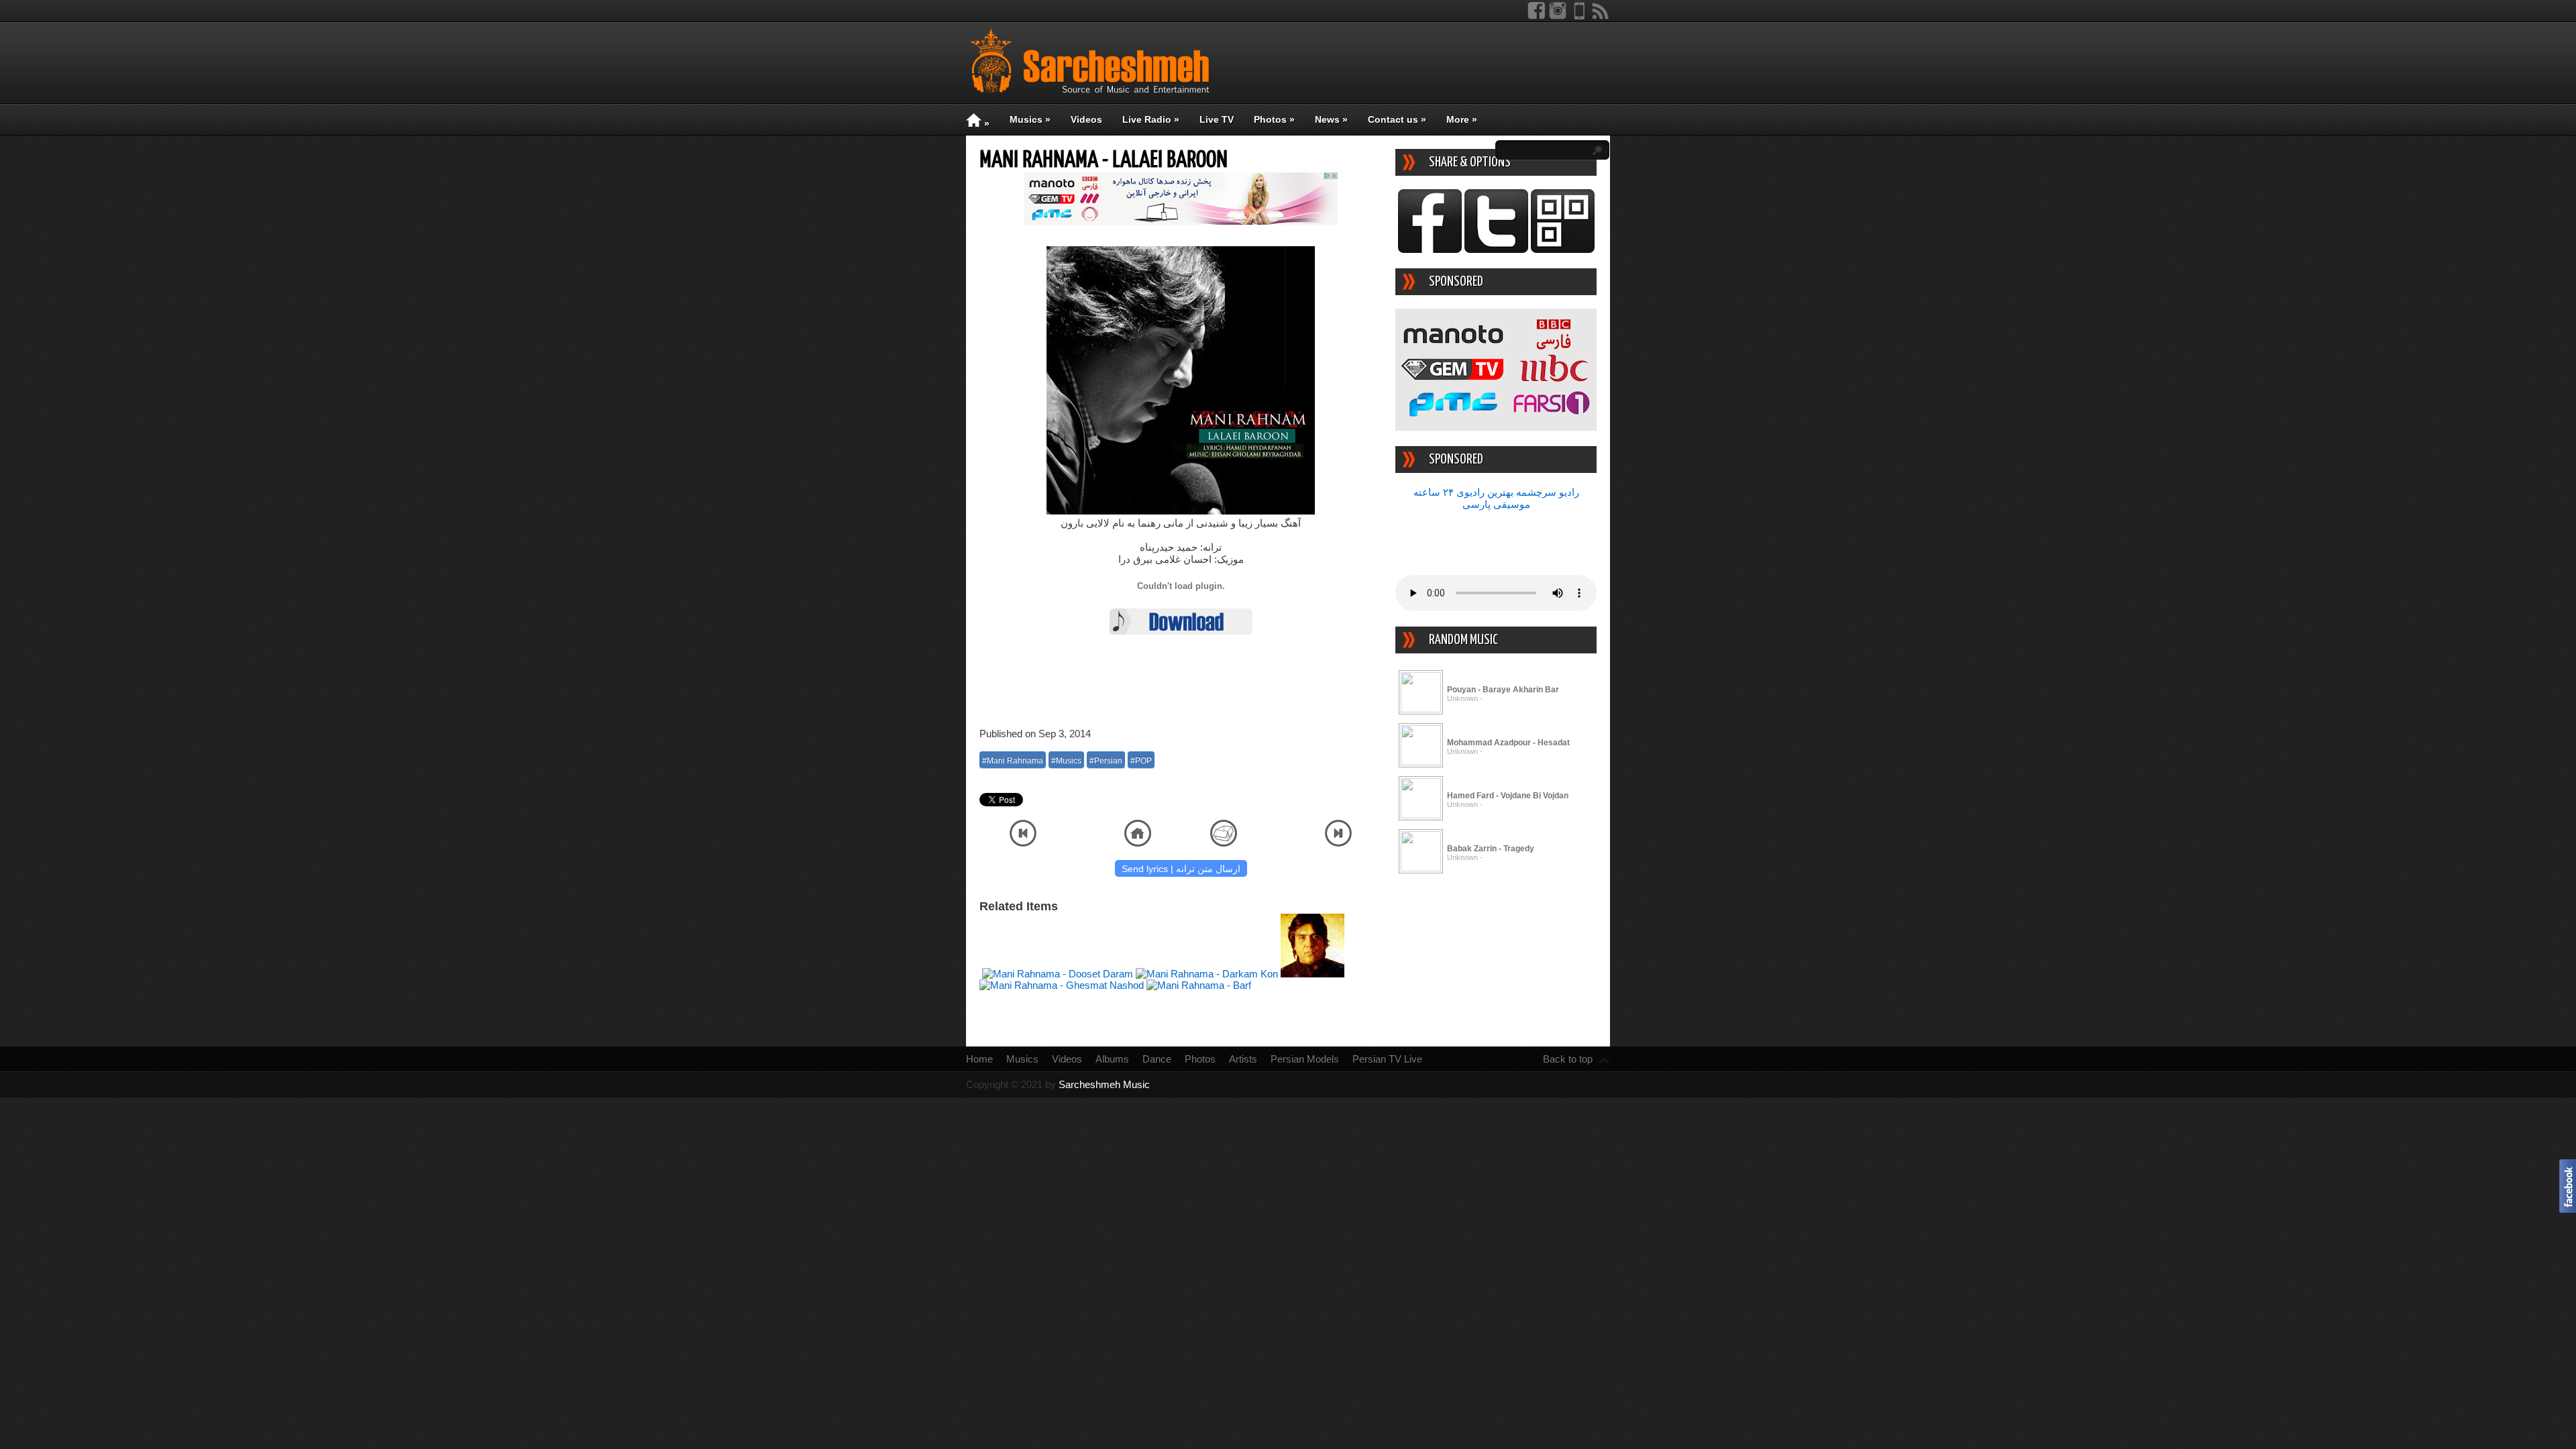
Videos (1086, 119)
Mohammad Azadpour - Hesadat (1508, 743)
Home (979, 1059)
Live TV (1217, 119)
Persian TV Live (1387, 1059)
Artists (1243, 1059)
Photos (1274, 119)
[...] (1421, 709)
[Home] (1138, 843)
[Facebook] (1536, 16)
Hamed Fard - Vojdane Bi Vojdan (1508, 796)
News (1331, 119)
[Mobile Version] (1579, 16)
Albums (1112, 1059)
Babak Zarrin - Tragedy (1491, 849)
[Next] (1338, 843)
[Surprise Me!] (1224, 843)
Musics (1030, 119)
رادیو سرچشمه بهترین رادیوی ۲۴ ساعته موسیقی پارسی (1496, 498)
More (1462, 119)
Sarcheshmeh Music (1104, 1084)
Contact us (1397, 119)
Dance (1157, 1059)
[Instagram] (1558, 16)
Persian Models (1305, 1059)
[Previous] (1023, 843)
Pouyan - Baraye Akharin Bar (1503, 690)
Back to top (1568, 1059)
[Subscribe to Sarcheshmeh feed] (1601, 16)
